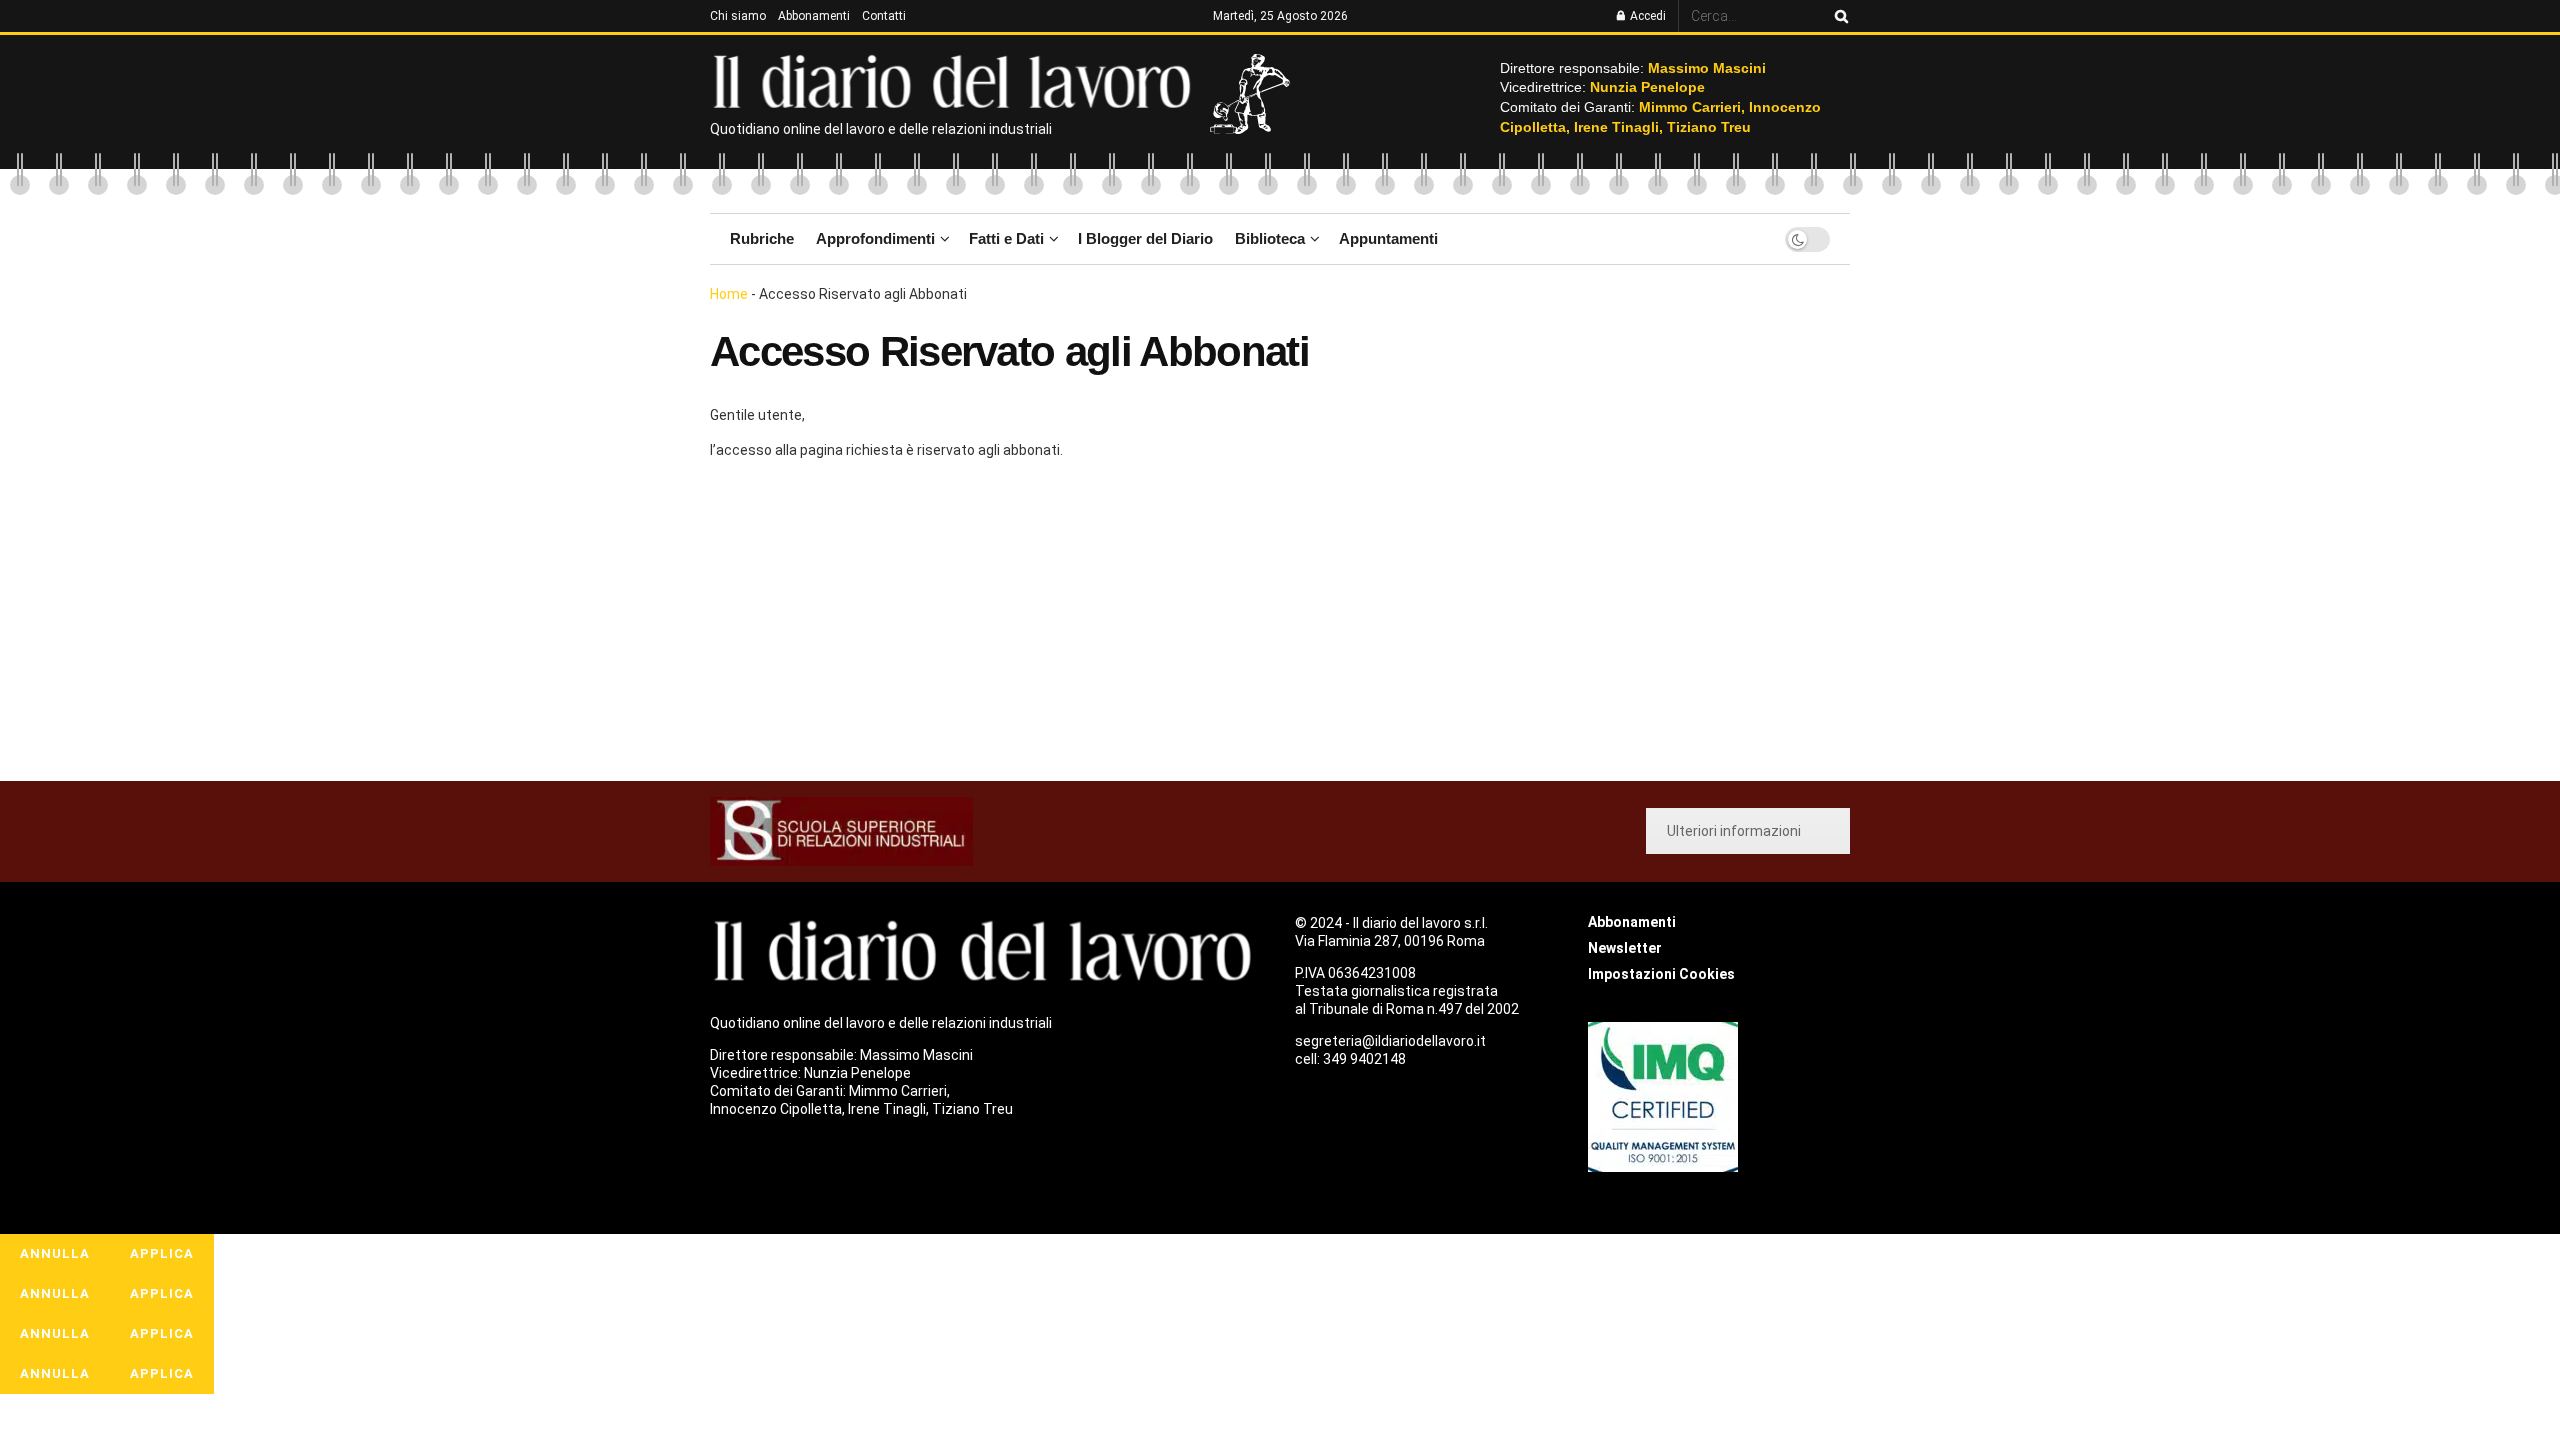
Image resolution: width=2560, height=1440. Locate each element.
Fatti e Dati (1006, 238)
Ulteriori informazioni (1734, 831)
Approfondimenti (875, 238)
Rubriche (762, 238)
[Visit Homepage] (956, 80)
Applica (162, 1253)
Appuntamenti (1388, 238)
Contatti (884, 16)
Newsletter (1625, 948)
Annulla (55, 1253)
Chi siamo (738, 16)
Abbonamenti (814, 16)
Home (729, 294)
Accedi (1646, 16)
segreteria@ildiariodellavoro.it (1390, 1041)
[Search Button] (1838, 16)
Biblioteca (1270, 238)
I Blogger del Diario (1145, 238)
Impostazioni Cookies (1661, 974)
